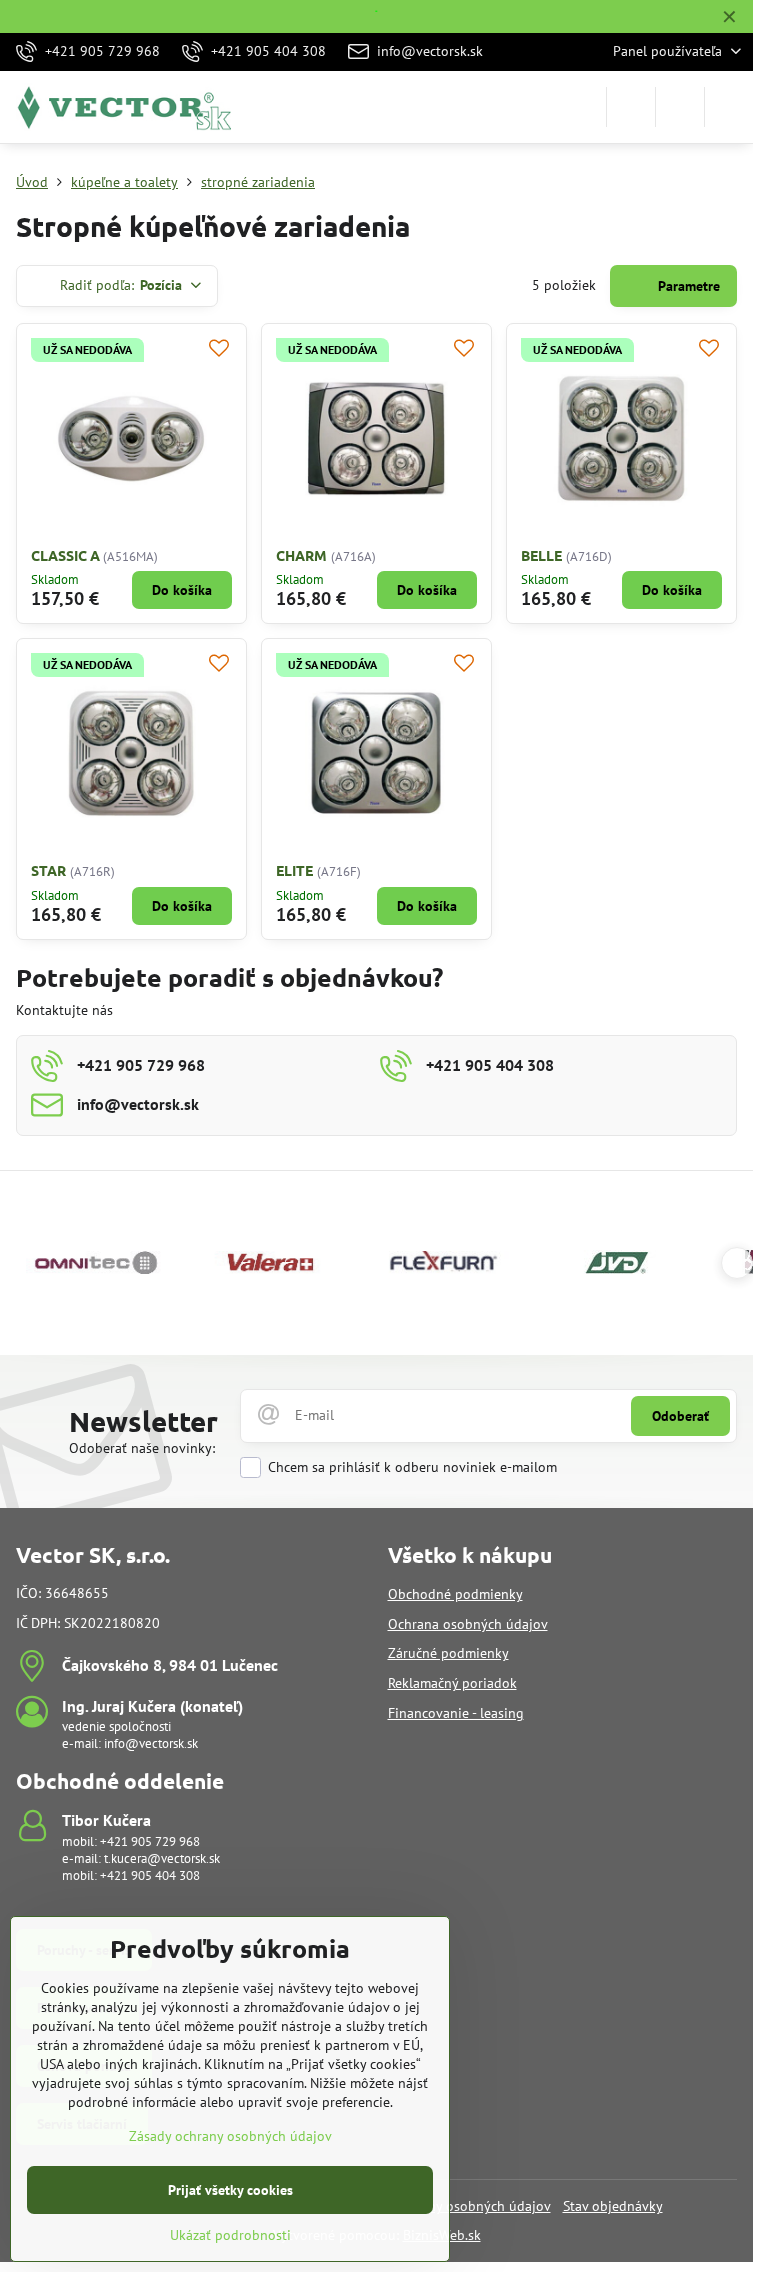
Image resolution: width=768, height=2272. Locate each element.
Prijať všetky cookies (230, 2190)
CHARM (301, 555)
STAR (48, 870)
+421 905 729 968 (150, 1841)
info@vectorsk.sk (151, 1743)
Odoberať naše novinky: (142, 1448)
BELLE (541, 555)
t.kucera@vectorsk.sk (162, 1858)
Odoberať (680, 1416)
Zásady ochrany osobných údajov (230, 2136)
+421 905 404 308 (150, 1875)
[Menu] (729, 107)
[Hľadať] (631, 107)
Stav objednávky (613, 2206)
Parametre (687, 286)
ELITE (294, 870)
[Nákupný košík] (680, 107)
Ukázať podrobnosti (230, 2235)
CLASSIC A (67, 555)
